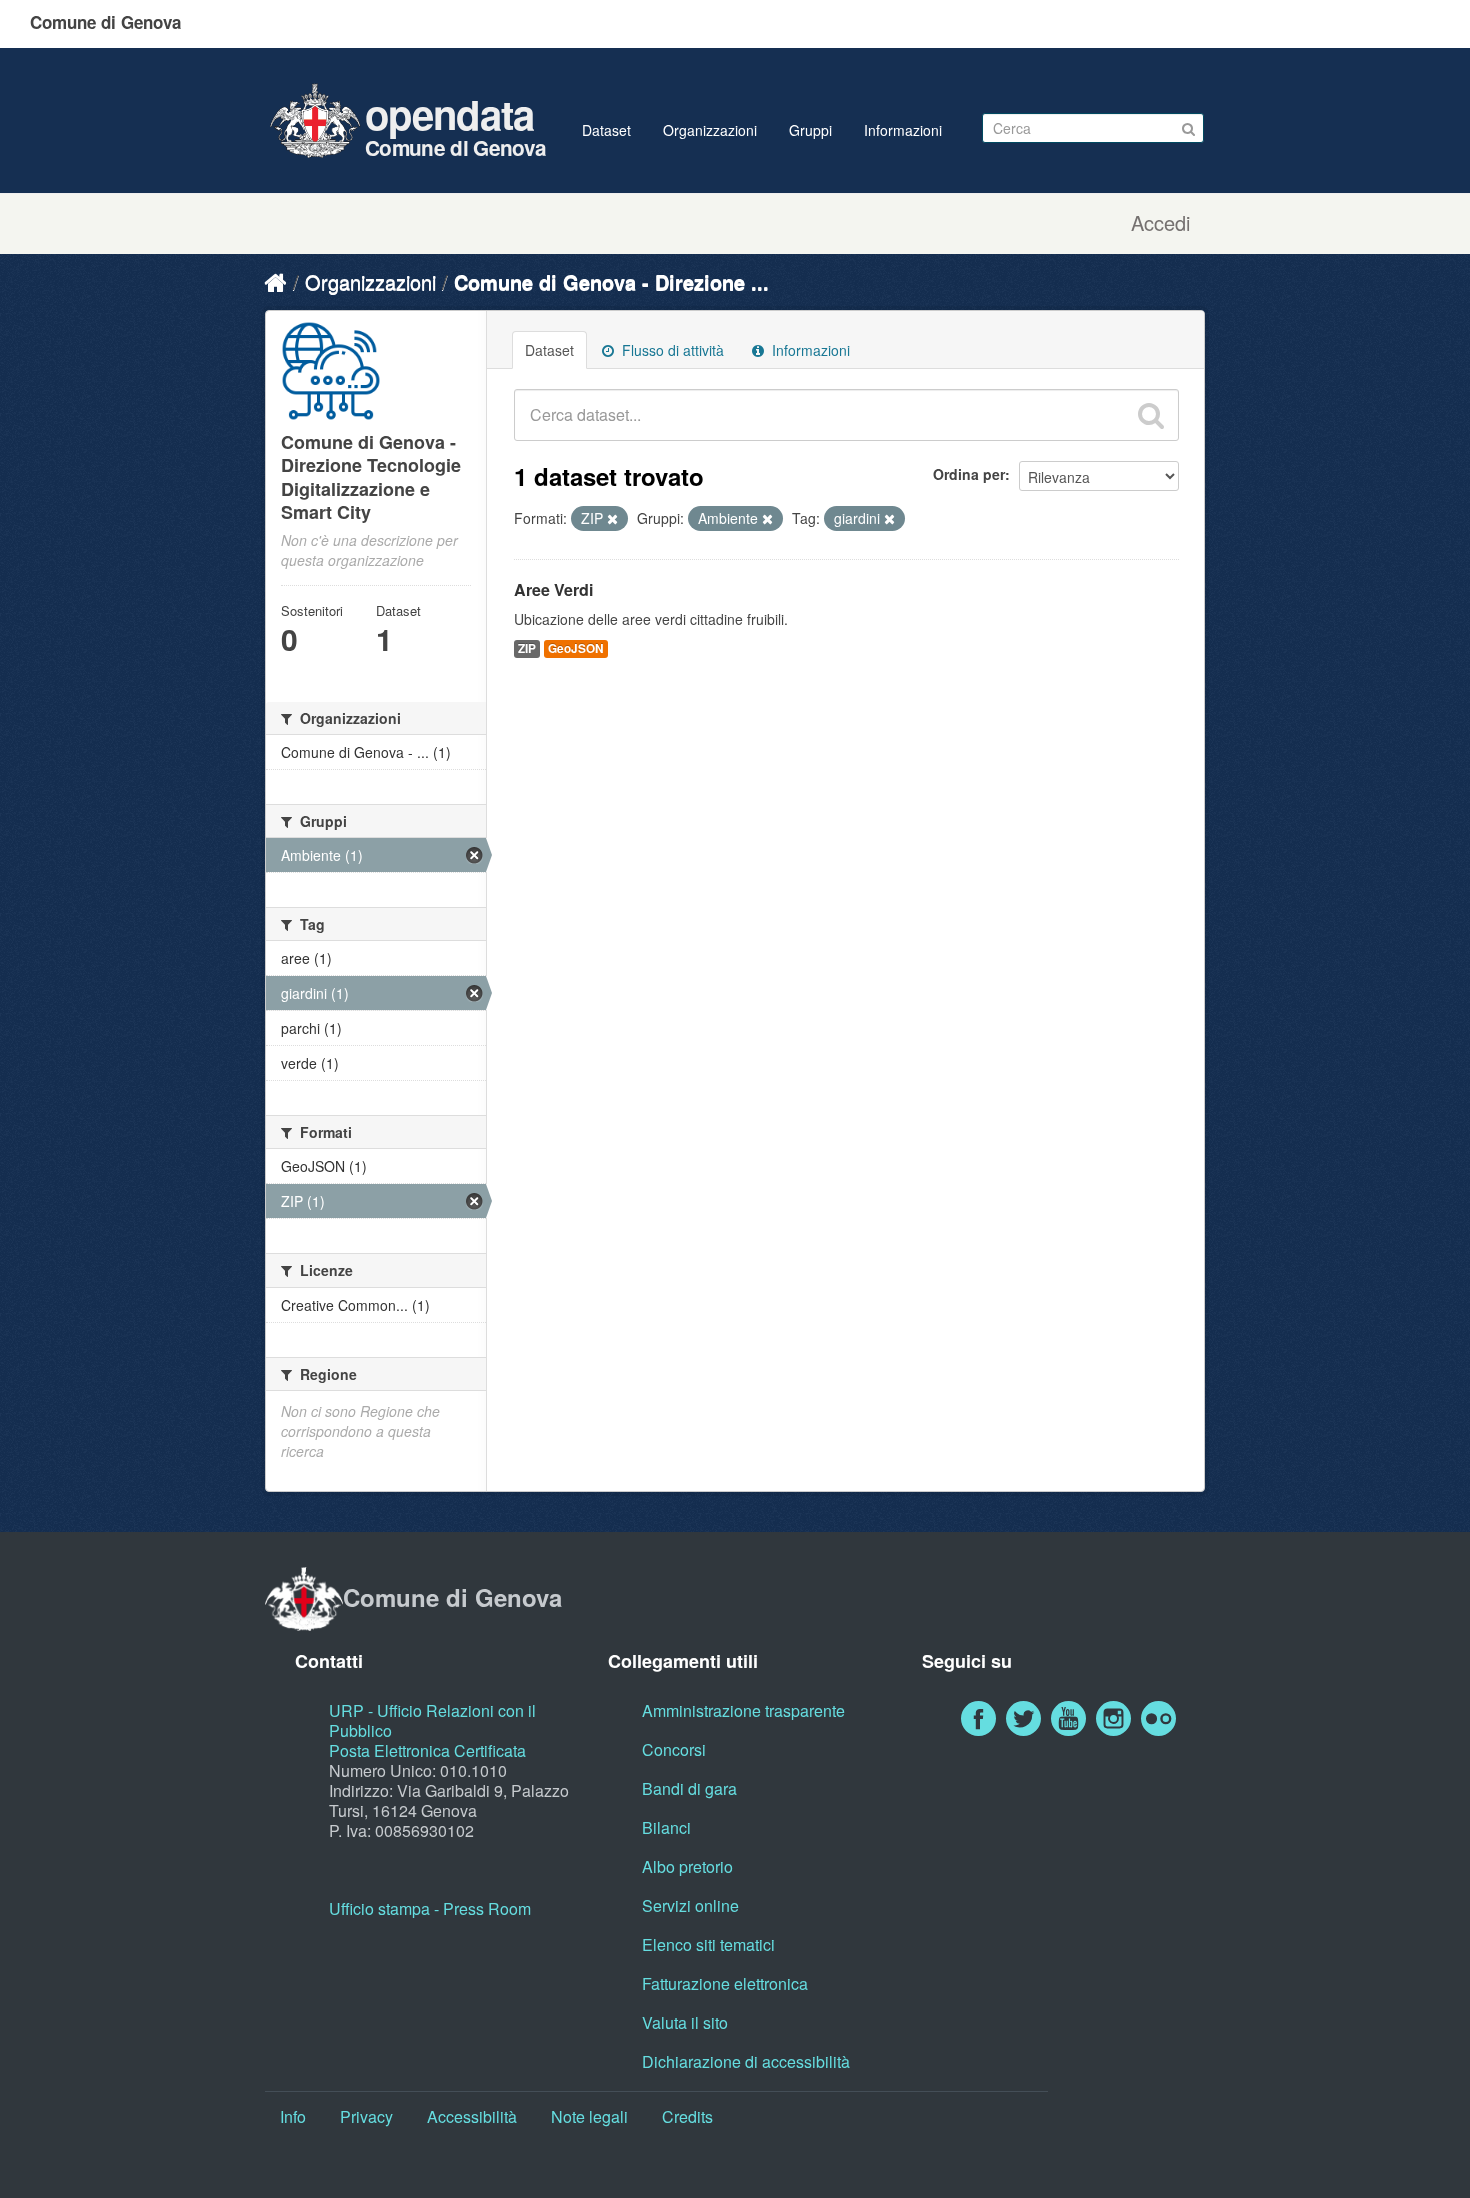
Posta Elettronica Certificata (427, 1750)
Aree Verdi (553, 589)
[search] (1151, 415)
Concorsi (674, 1749)
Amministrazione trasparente (743, 1710)
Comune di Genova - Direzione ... (611, 281)
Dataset (606, 130)
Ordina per (969, 474)
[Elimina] (612, 519)
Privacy (366, 2116)
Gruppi (810, 130)
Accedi (1160, 223)
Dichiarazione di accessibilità (746, 2061)
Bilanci (666, 1827)
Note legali (589, 2116)
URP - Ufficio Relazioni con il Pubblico (432, 1720)
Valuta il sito (685, 2022)
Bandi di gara (689, 1788)
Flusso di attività (671, 350)
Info (293, 2116)
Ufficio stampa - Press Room (430, 1908)
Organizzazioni (710, 130)
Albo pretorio (687, 1866)
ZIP (527, 648)
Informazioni (903, 130)
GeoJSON (576, 648)
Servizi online (690, 1905)
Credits (687, 2116)
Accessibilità (472, 2116)
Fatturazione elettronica (725, 1983)
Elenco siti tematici (708, 1944)
